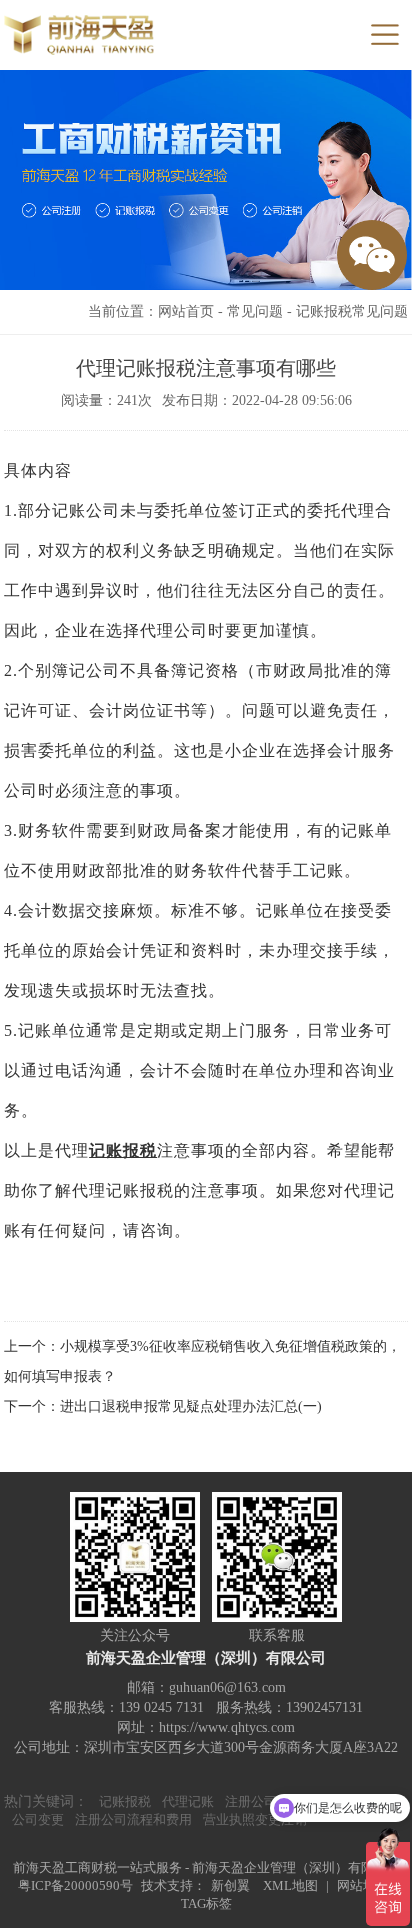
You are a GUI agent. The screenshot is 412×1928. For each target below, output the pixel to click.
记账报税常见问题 (352, 311)
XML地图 (290, 1885)
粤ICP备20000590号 (75, 1885)
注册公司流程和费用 (133, 1819)
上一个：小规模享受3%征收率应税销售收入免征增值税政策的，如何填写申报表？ (202, 1361)
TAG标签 (206, 1903)
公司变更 (38, 1819)
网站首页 (186, 311)
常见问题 (255, 311)
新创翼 (230, 1885)
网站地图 (363, 1885)
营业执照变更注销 (255, 1819)
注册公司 (251, 1801)
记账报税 (123, 1150)
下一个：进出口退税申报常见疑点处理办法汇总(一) (163, 1406)
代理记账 (188, 1801)
